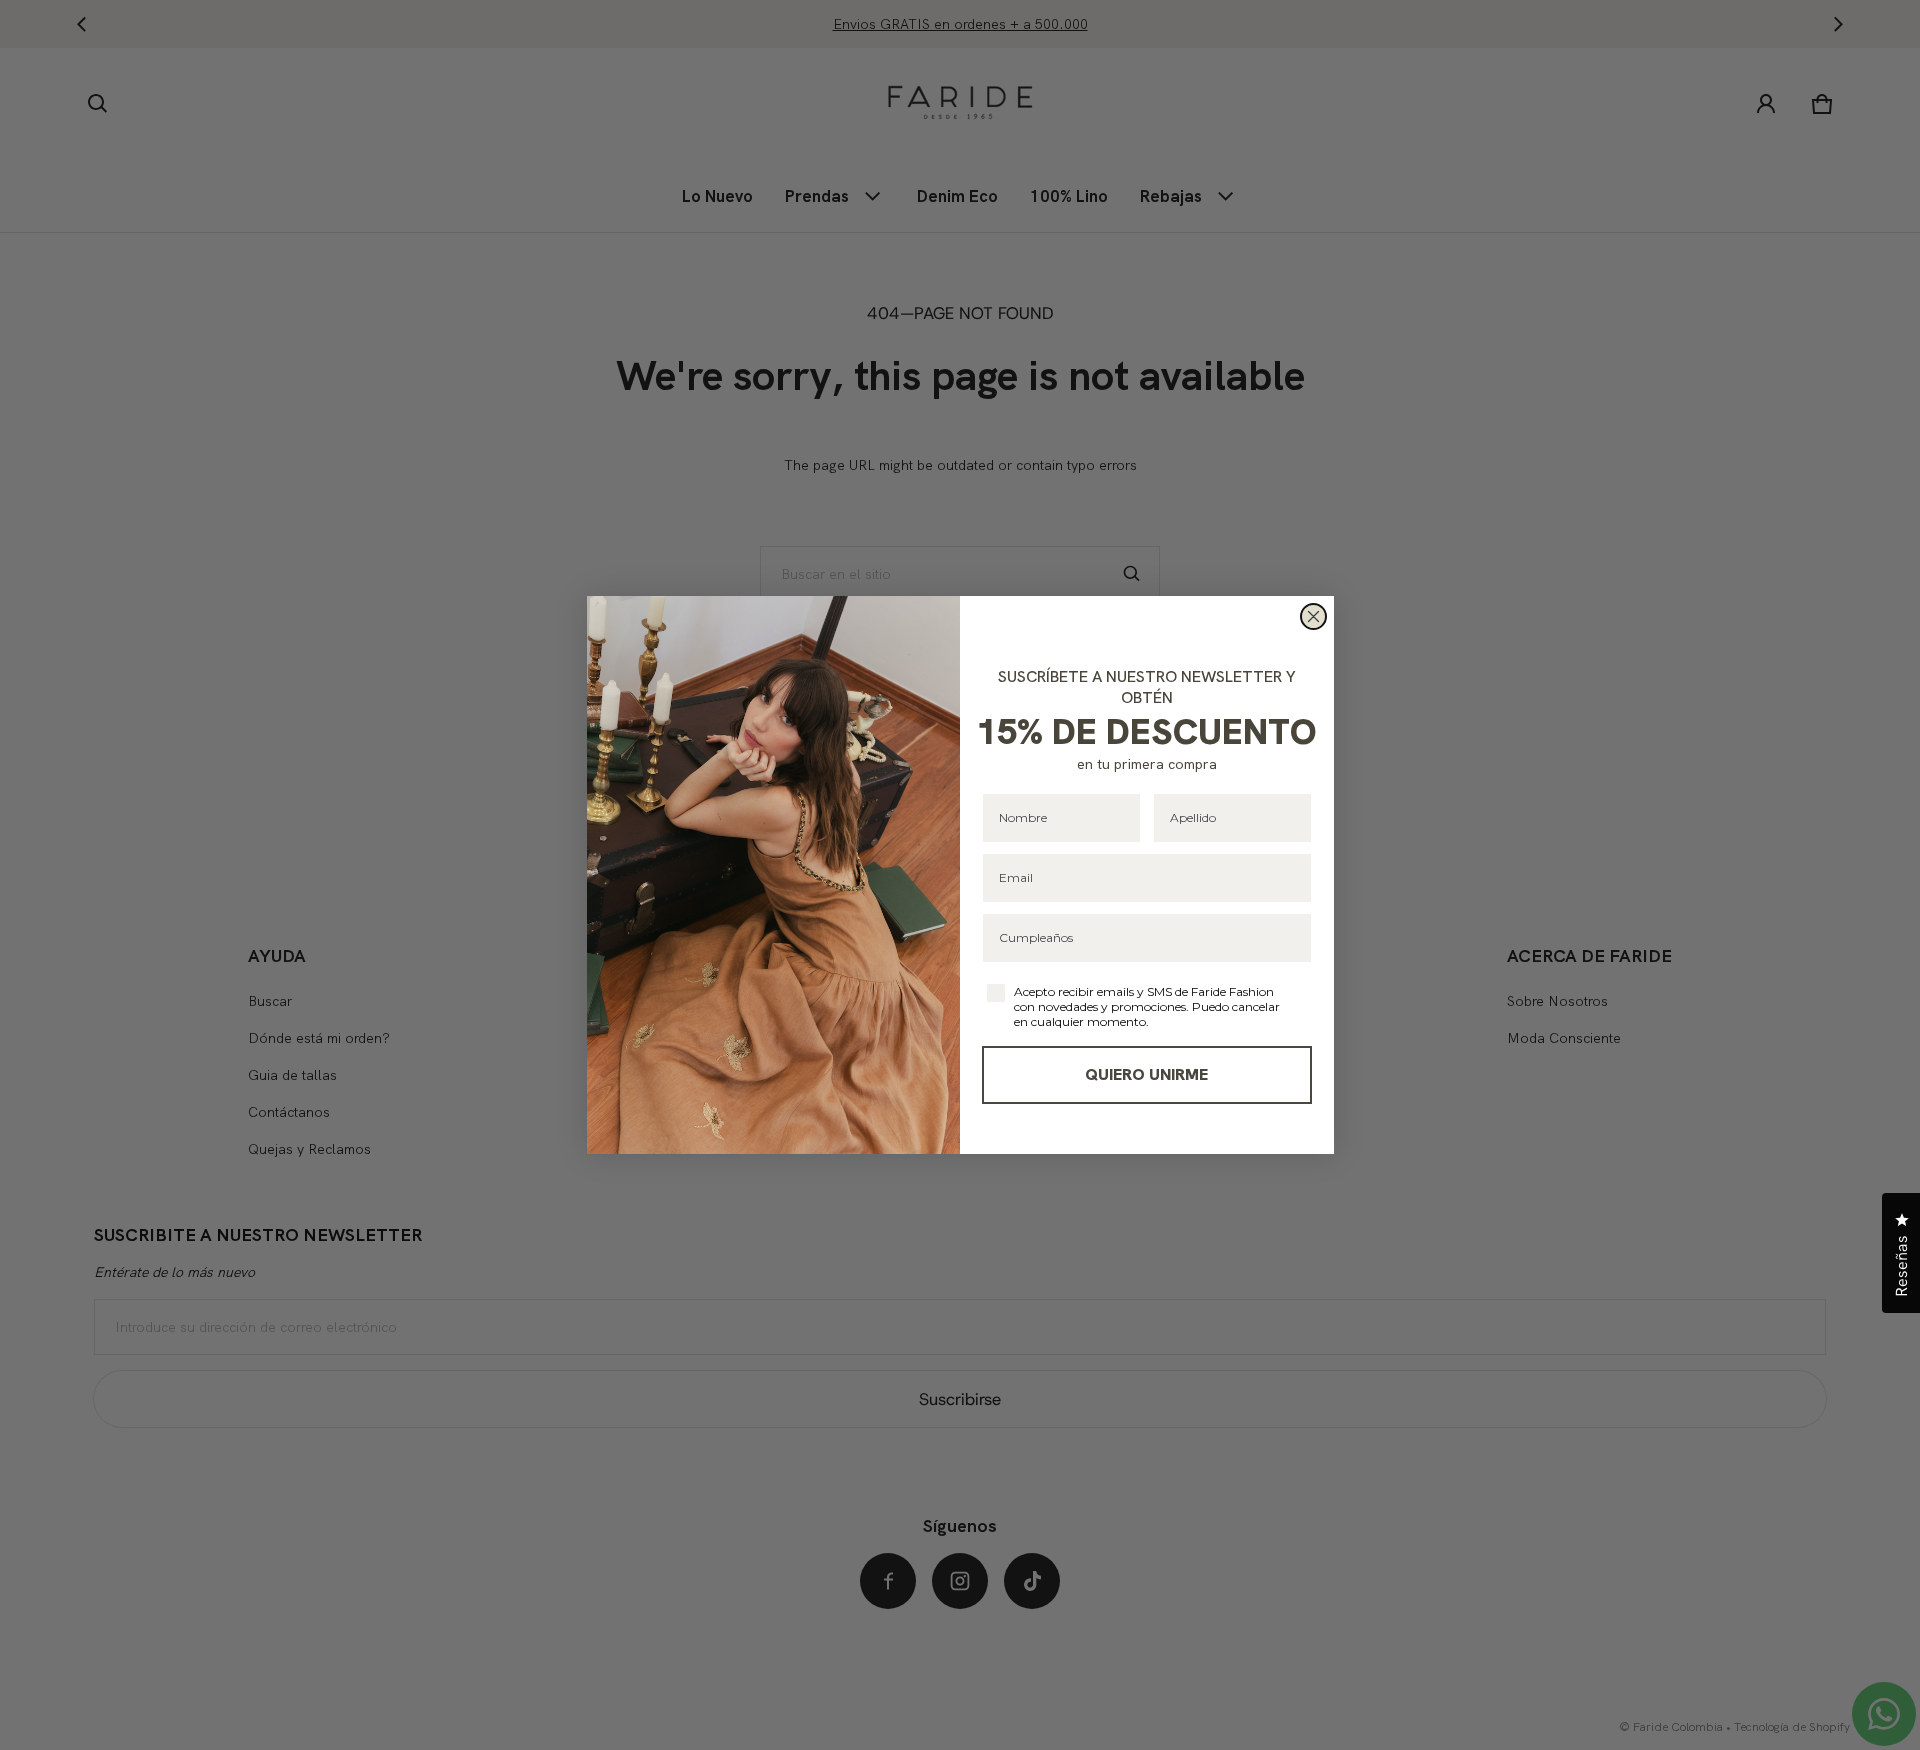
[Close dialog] (1313, 616)
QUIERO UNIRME (1146, 1074)
